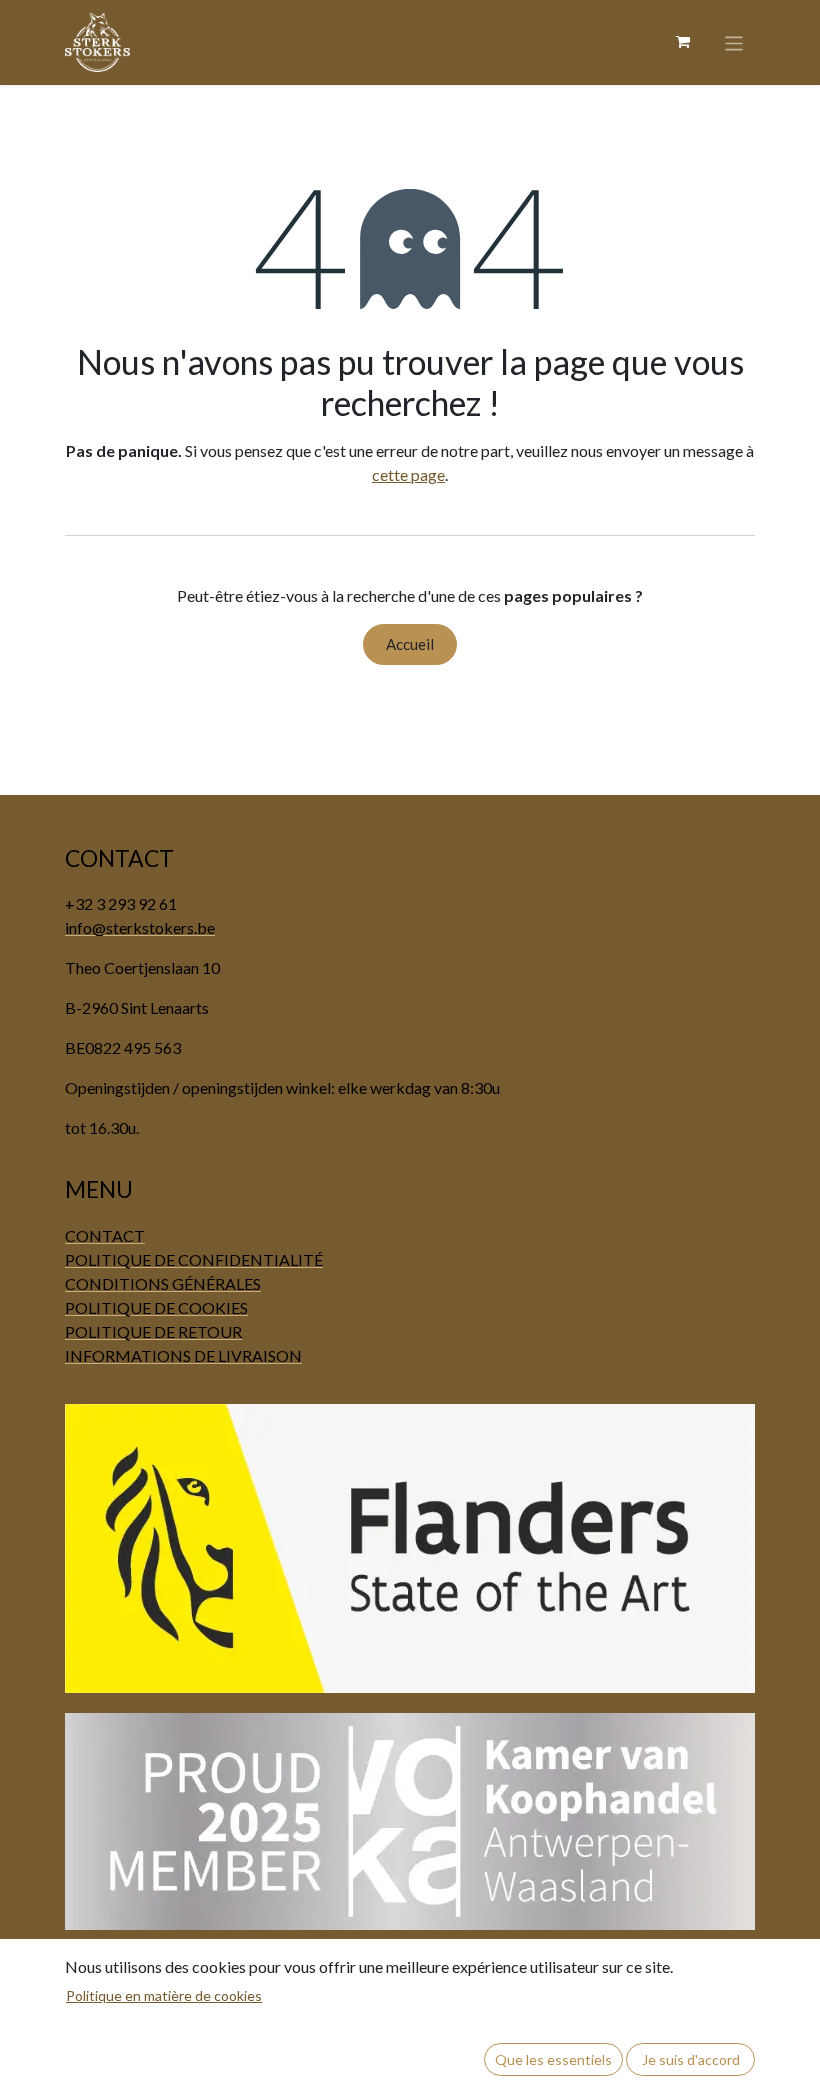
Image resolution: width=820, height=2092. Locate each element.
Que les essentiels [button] (553, 2059)
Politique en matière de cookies (164, 1995)
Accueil (410, 644)
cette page (408, 474)
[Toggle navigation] (734, 42)
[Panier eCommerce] (683, 42)
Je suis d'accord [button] (691, 2059)
